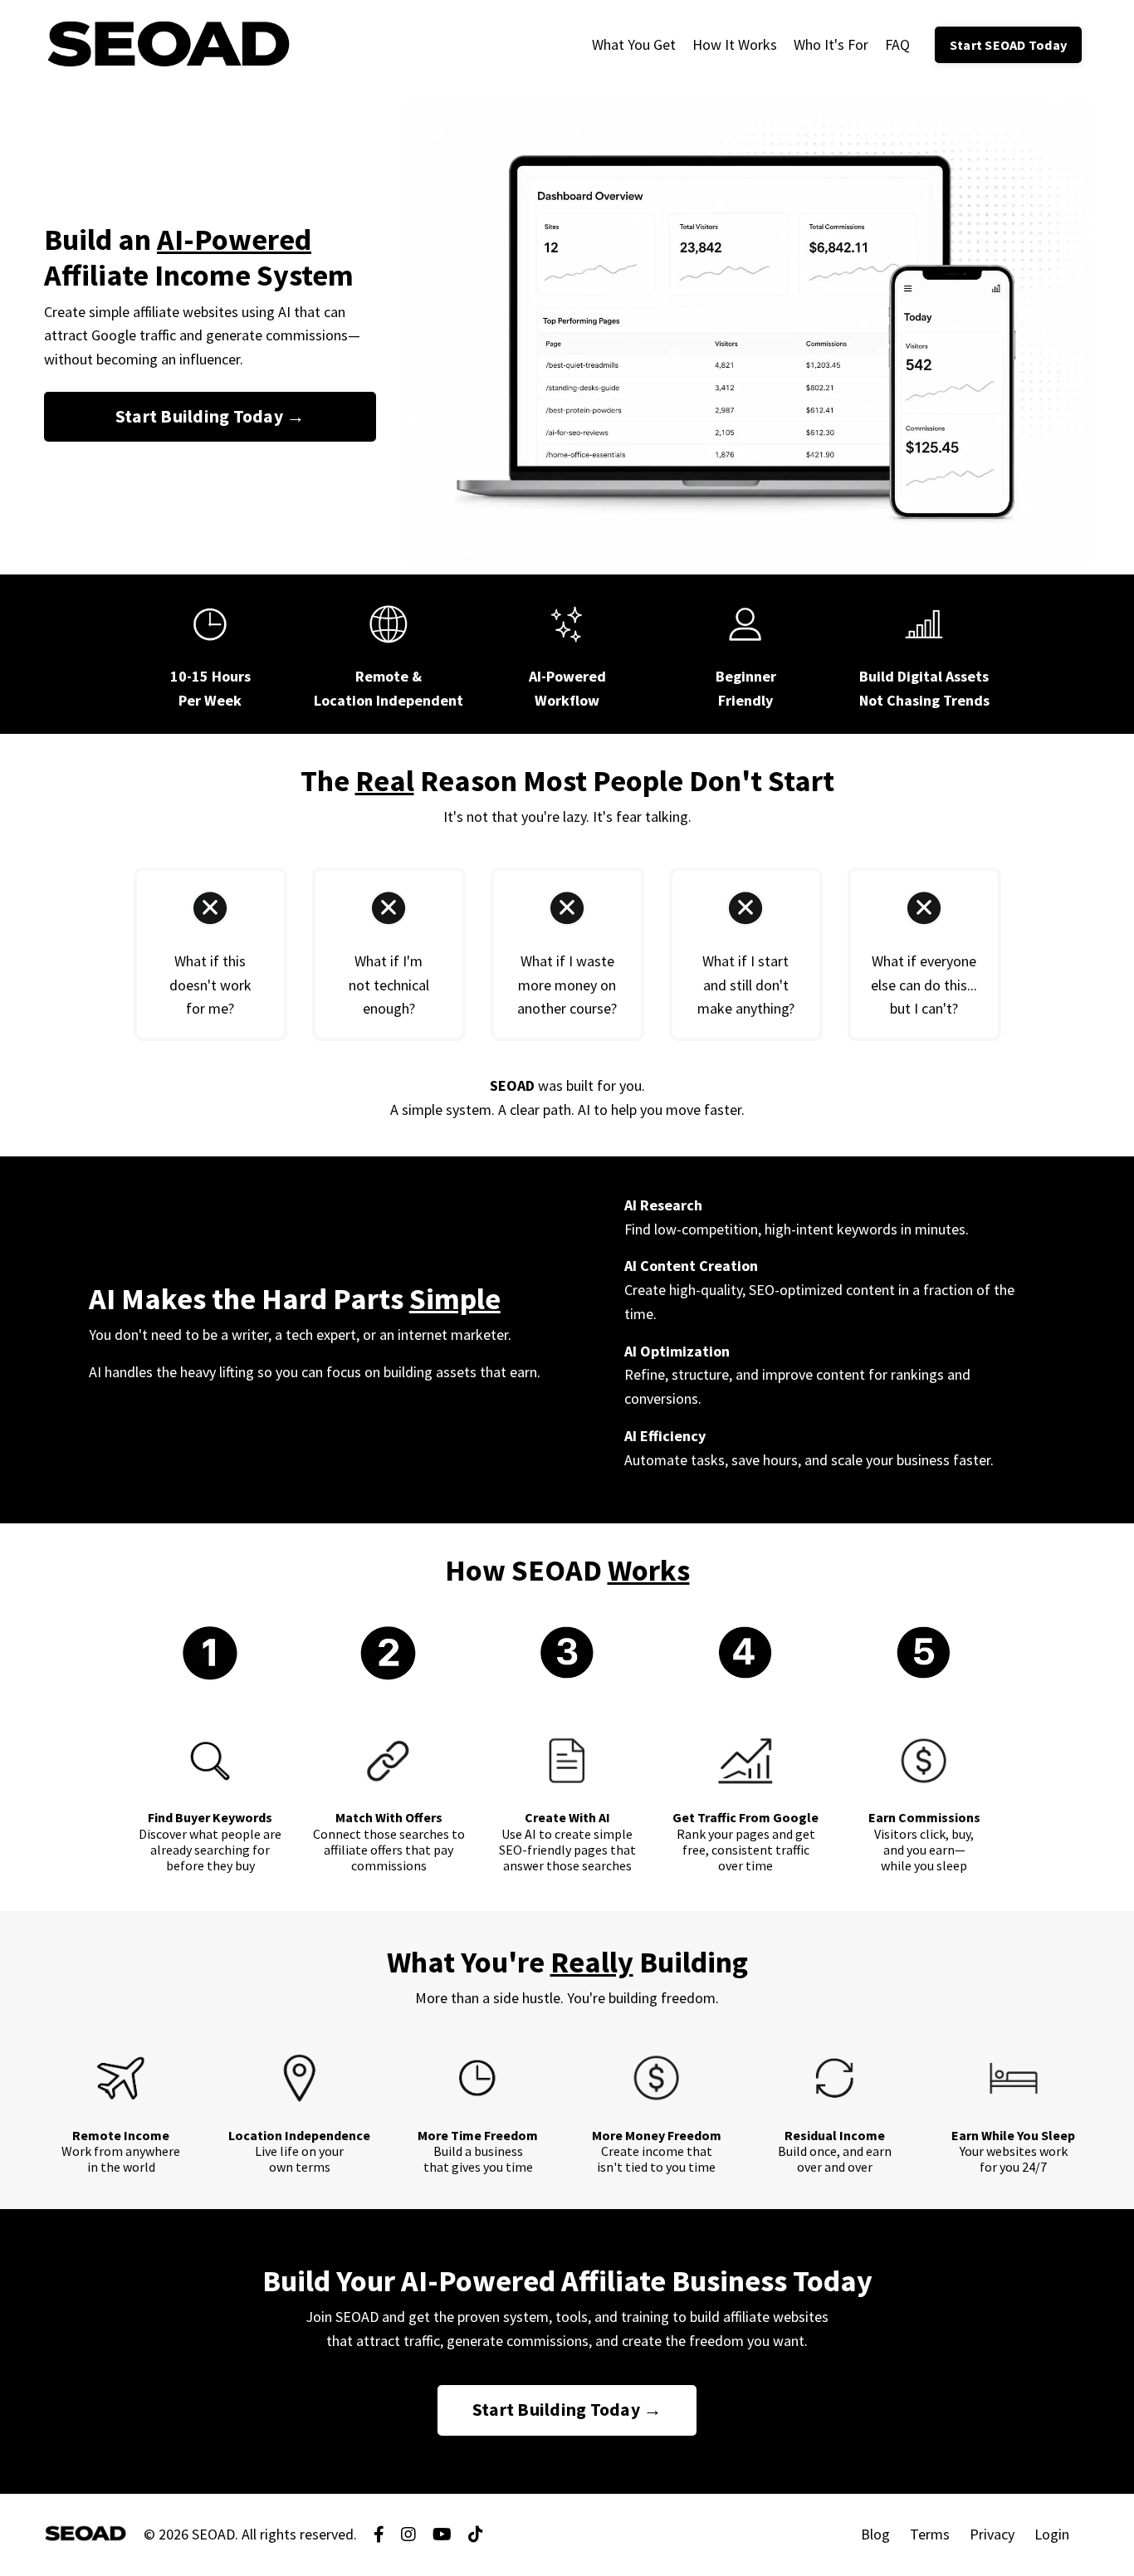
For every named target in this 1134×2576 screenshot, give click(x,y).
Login (1052, 2534)
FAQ (897, 44)
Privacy (992, 2534)
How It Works (735, 44)
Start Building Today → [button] (210, 416)
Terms (930, 2534)
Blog (875, 2534)
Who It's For (831, 44)
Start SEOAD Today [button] (1008, 45)
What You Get (634, 44)
